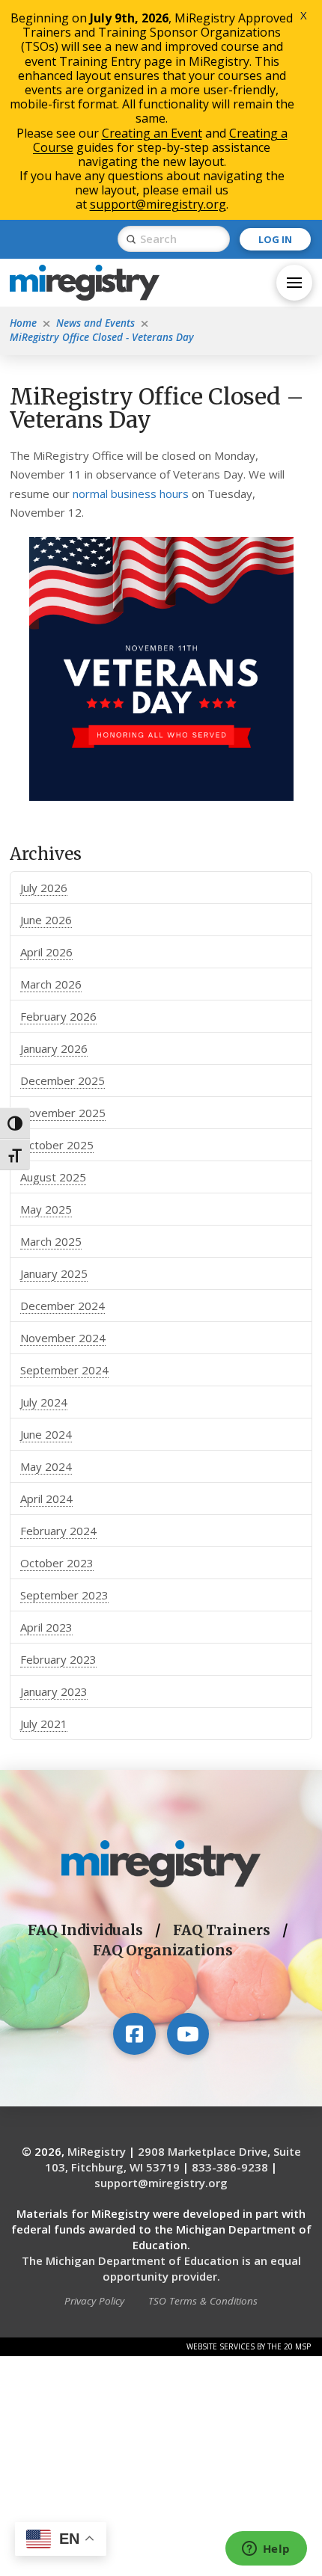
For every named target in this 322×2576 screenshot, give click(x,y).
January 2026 (54, 1048)
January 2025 (54, 1273)
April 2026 (46, 952)
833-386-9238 (230, 2167)
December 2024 (63, 1306)
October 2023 (57, 1563)
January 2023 (54, 1691)
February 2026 (58, 1016)
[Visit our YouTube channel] (188, 2034)
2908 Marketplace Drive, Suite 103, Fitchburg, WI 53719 (173, 2159)
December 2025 (63, 1080)
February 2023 (58, 1659)
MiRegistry (97, 2151)
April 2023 (46, 1627)
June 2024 (46, 1434)
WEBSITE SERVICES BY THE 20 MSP (249, 2346)
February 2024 (58, 1531)
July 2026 (44, 888)
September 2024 (64, 1370)
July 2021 (44, 1724)
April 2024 (46, 1498)
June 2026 (46, 920)
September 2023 (64, 1595)
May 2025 (46, 1209)
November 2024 (63, 1338)
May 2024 (46, 1466)
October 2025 (57, 1145)
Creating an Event (152, 133)
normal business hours (131, 494)
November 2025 (63, 1113)
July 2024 (44, 1402)
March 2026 (51, 984)
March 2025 (51, 1241)
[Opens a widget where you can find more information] (266, 2550)
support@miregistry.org (161, 2183)
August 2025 (53, 1177)
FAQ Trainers (222, 1930)
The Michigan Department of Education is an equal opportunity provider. (161, 2268)
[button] (294, 283)
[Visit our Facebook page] (134, 2034)
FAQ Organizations (163, 1951)
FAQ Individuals (85, 1930)
